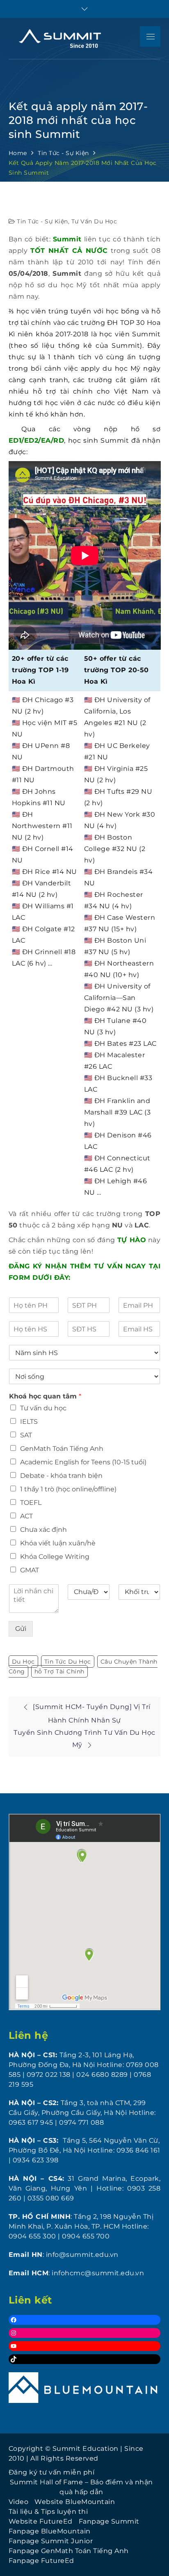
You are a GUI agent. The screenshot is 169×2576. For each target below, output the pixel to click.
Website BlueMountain (75, 2502)
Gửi (21, 1629)
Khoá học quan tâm (45, 1396)
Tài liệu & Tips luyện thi (48, 2512)
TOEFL (31, 1503)
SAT (26, 1435)
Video (19, 2502)
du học (23, 1662)
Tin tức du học (68, 1662)
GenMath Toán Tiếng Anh (62, 1449)
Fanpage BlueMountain (50, 2531)
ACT (26, 1516)
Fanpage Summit (109, 2521)
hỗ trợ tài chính (59, 1671)
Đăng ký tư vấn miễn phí (52, 2472)
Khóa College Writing (55, 1557)
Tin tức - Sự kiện (42, 221)
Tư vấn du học (94, 221)
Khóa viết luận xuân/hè (58, 1543)
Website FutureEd (41, 2521)
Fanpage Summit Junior (51, 2541)
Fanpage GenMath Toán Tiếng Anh (69, 2551)
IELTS (29, 1422)
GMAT (30, 1570)
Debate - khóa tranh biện (61, 1476)
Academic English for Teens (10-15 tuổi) (83, 1462)
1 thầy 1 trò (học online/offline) (68, 1489)
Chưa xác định (43, 1530)
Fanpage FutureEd (41, 2561)
